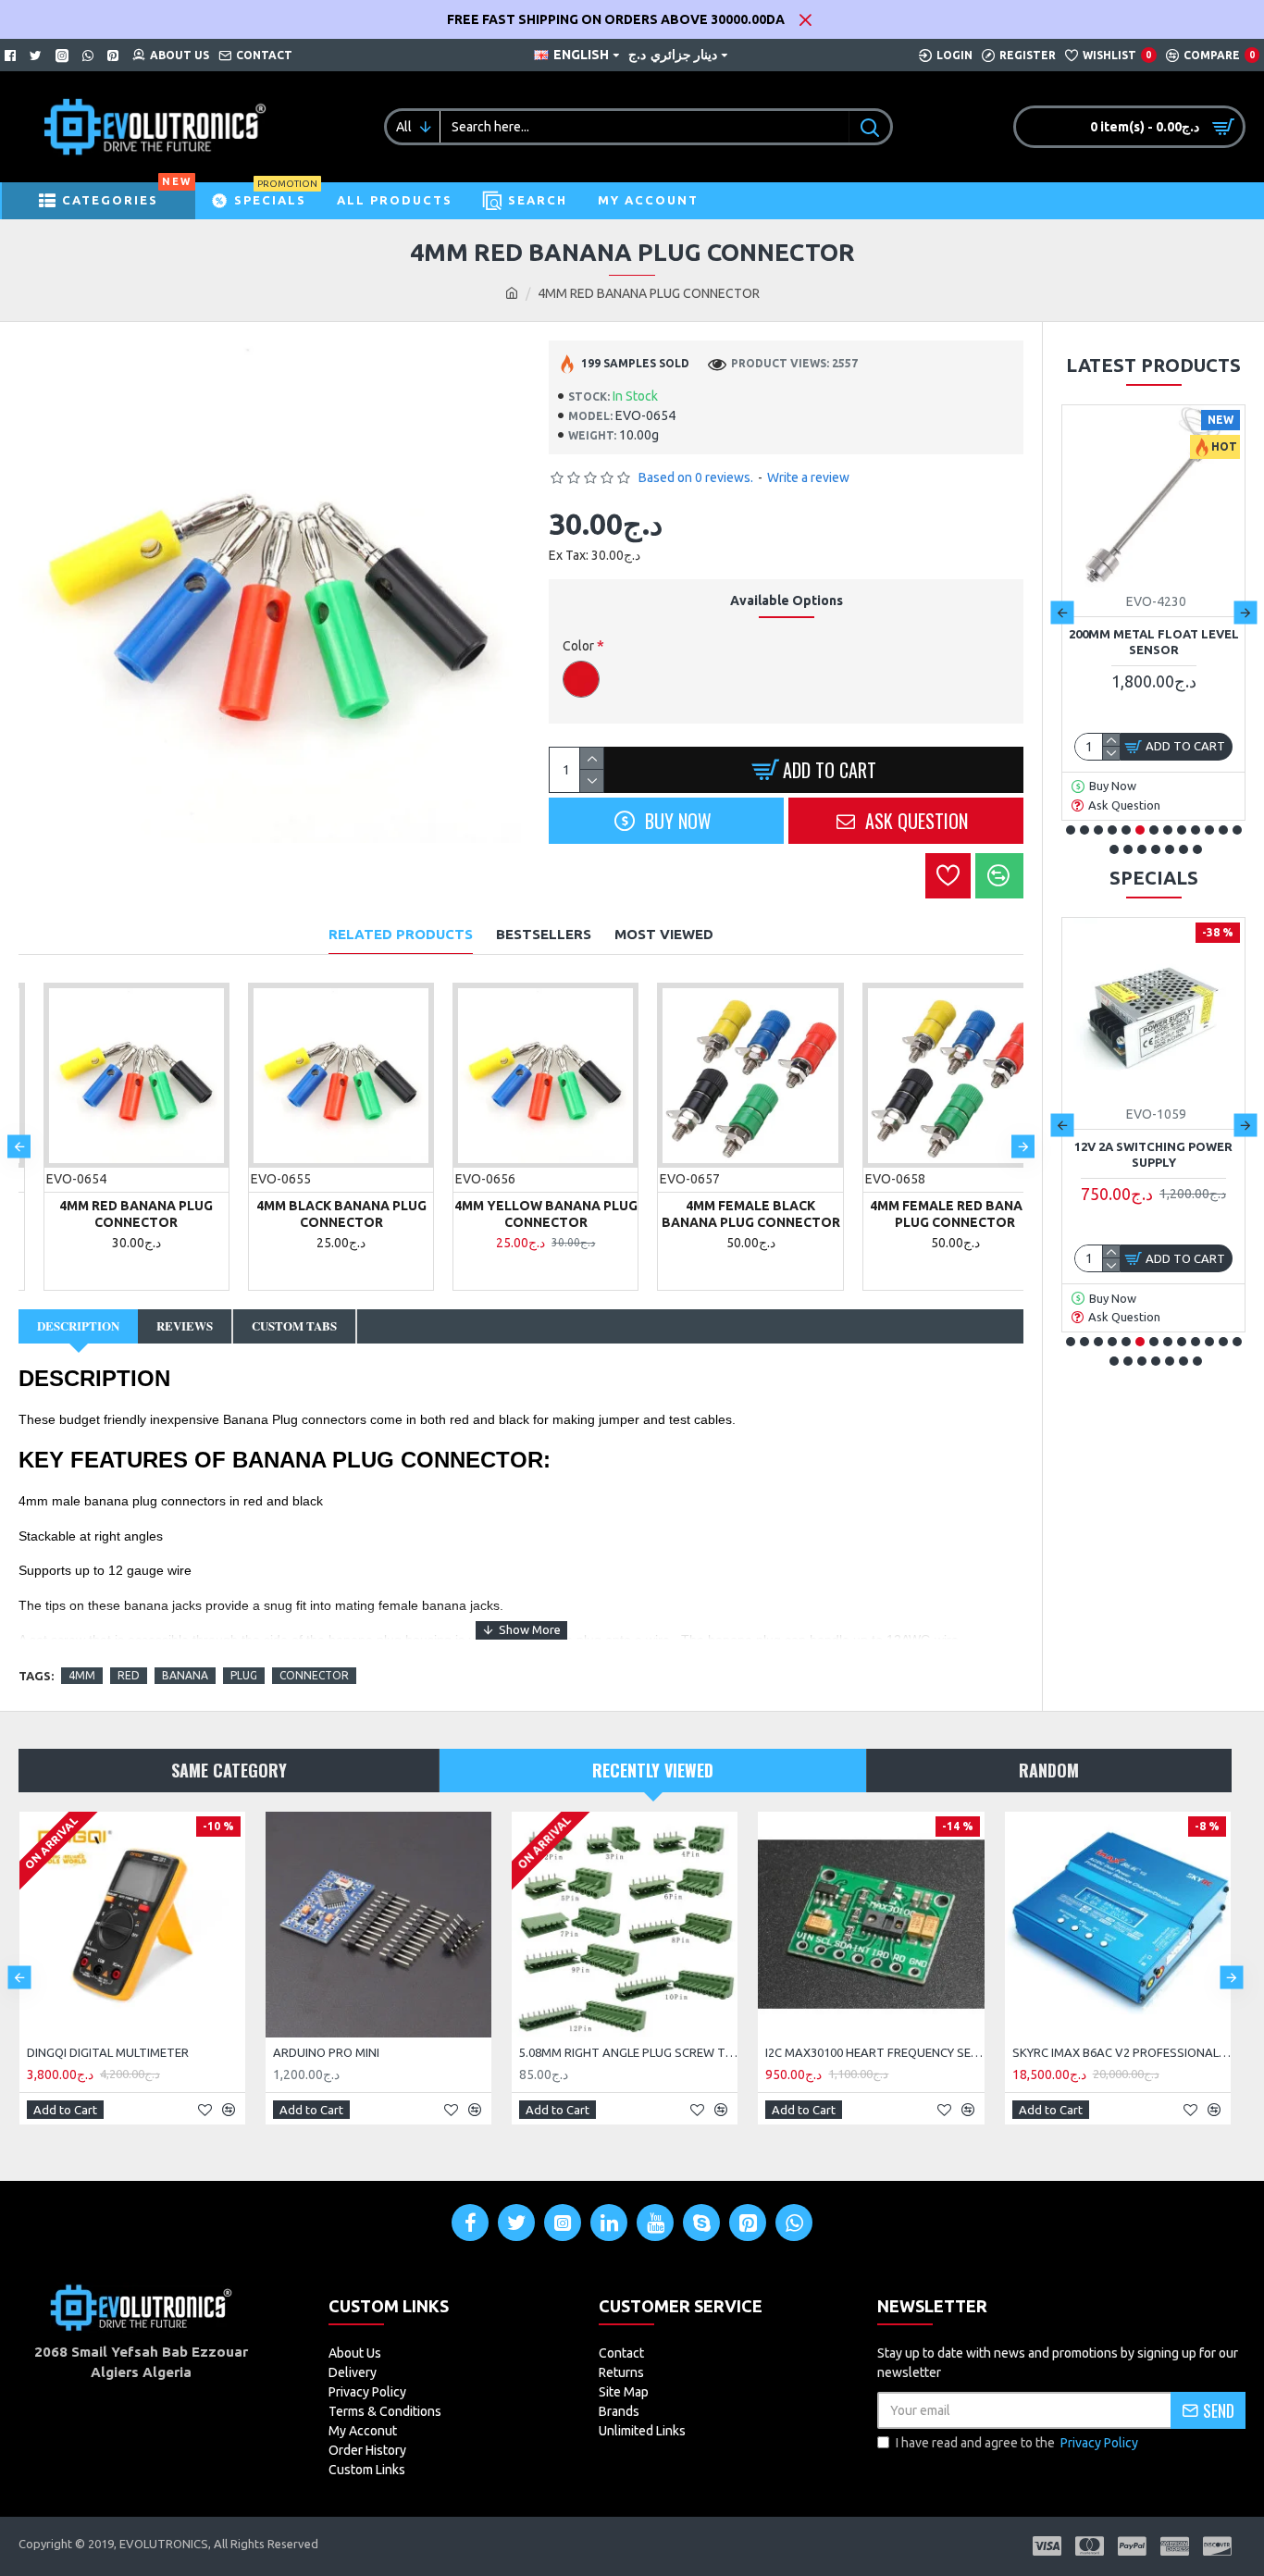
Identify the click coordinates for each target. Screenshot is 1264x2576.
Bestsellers (544, 934)
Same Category (229, 1770)
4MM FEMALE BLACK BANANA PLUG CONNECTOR (726, 1214)
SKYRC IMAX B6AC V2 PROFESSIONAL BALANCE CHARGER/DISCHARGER (1121, 2052)
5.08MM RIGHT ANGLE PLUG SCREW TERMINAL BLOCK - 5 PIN (628, 2052)
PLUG (244, 1675)
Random (1049, 1770)
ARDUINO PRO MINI (326, 2052)
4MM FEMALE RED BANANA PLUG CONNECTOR (930, 1214)
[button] (19, 1146)
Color (578, 646)
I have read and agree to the (1017, 2443)
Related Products (401, 934)
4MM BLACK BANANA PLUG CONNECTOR (316, 1214)
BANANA (185, 1675)
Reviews (185, 1325)
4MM (82, 1675)
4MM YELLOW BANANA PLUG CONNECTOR (521, 1214)
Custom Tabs (294, 1325)
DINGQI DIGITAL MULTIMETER (108, 2052)
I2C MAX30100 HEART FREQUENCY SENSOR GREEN (874, 2052)
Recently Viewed (653, 1770)
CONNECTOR (314, 1675)
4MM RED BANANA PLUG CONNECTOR (111, 1214)
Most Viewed (664, 934)
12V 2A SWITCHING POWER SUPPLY (1153, 1154)
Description (78, 1325)
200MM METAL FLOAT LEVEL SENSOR (1154, 642)
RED (129, 1675)
